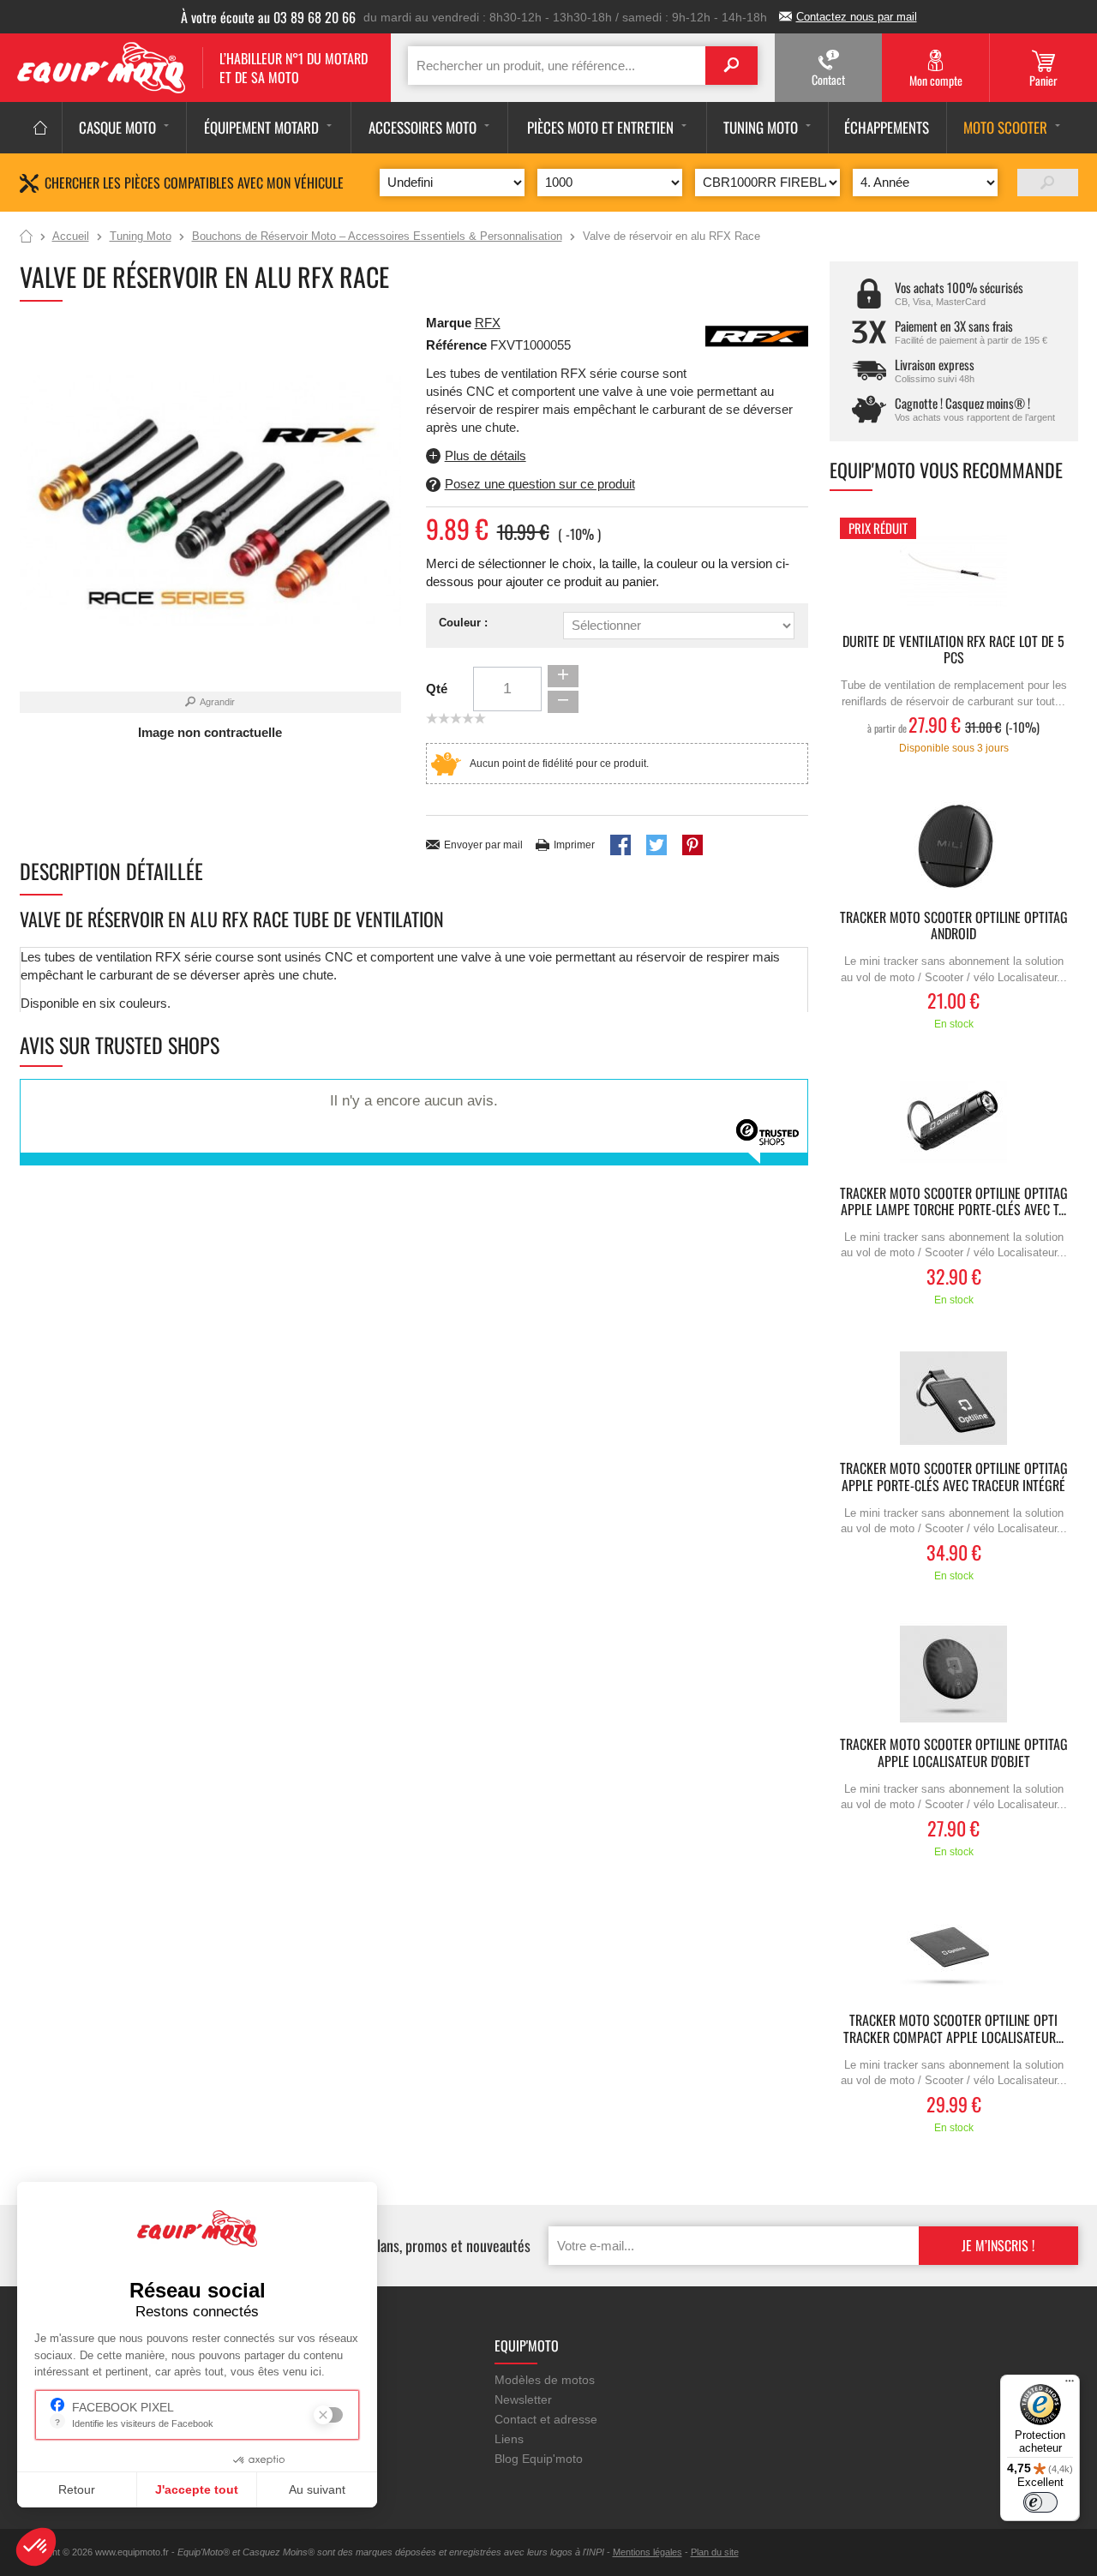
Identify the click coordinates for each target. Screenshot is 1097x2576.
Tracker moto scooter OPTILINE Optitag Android (954, 926)
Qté (437, 689)
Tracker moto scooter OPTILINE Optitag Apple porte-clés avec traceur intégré (954, 1477)
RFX (488, 323)
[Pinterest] (692, 845)
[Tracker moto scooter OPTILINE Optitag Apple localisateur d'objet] (954, 1674)
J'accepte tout (197, 2489)
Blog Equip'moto (539, 2459)
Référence (458, 345)
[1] (1048, 183)
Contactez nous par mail (857, 17)
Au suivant (317, 2489)
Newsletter (523, 2399)
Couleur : (463, 623)
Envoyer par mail (483, 845)
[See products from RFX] (757, 335)
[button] (36, 2547)
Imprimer (574, 845)
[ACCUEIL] (41, 128)
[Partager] (620, 845)
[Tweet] (656, 845)
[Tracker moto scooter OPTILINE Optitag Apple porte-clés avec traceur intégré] (954, 1398)
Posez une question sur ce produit (540, 484)
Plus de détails (486, 455)
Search (731, 66)
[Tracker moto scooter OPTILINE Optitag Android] (954, 847)
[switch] (1040, 2502)
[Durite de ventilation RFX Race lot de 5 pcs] (954, 571)
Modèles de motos (545, 2380)
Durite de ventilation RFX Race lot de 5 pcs (953, 650)
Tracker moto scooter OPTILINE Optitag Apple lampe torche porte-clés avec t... (954, 1202)
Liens (509, 2439)
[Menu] (1070, 2385)
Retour (77, 2489)
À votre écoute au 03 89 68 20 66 (268, 17)
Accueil (26, 237)
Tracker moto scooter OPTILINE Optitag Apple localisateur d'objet (954, 1753)
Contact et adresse (546, 2419)
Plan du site (715, 2552)
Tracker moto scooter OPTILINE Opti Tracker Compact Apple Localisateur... (953, 2029)
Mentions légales (647, 2552)
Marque (449, 323)
